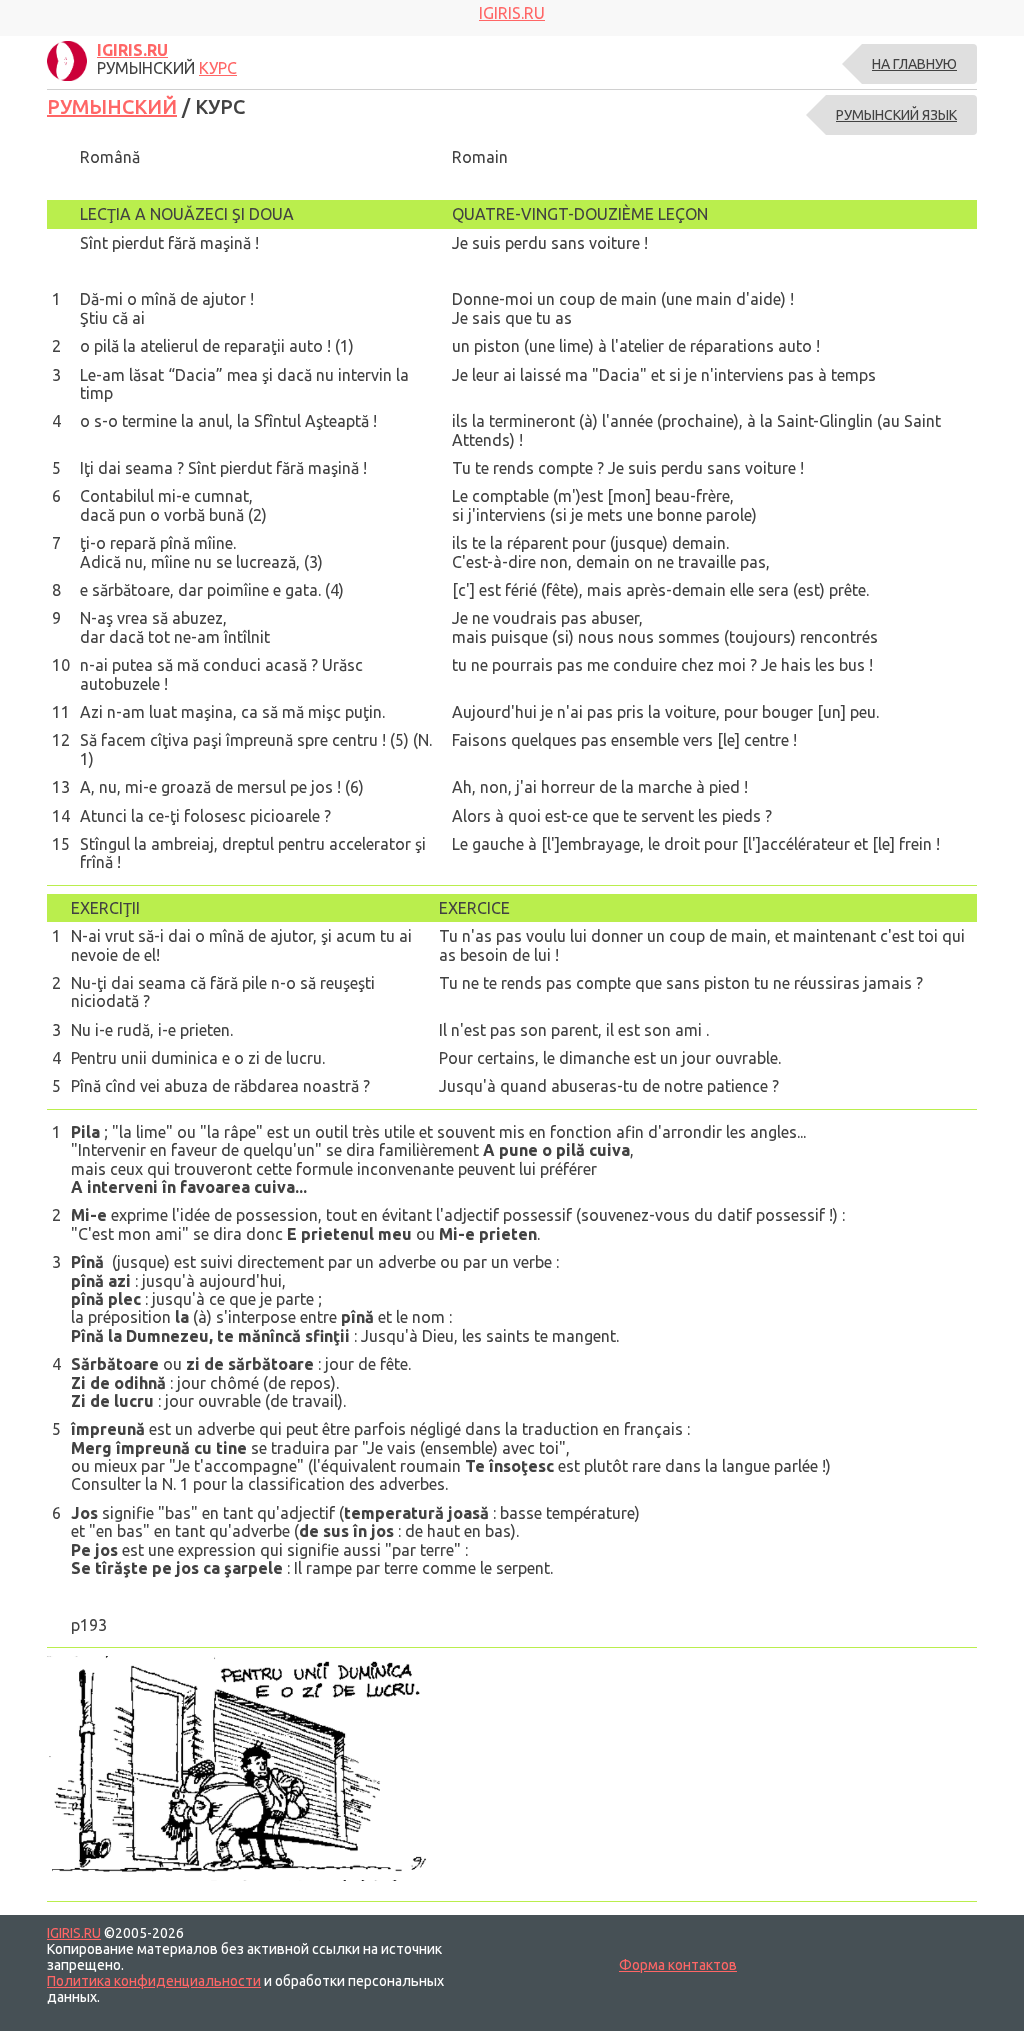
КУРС (218, 68)
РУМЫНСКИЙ (112, 106)
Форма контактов (678, 1965)
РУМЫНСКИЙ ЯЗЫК (896, 115)
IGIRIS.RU (74, 1933)
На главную (914, 64)
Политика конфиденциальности (154, 1981)
